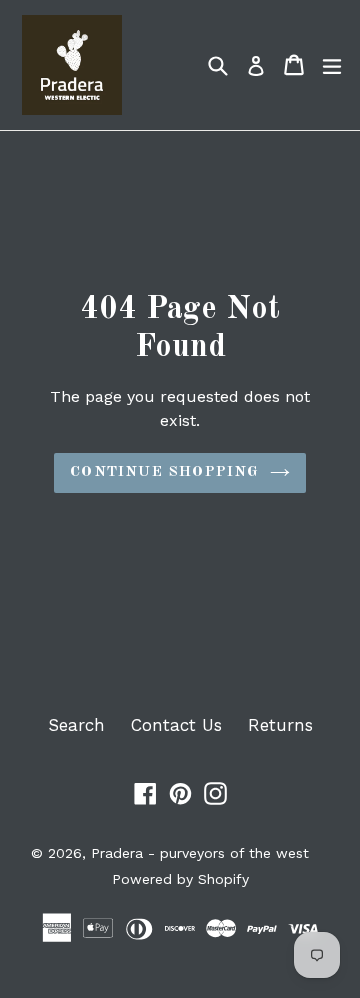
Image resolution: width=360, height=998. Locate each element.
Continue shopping (164, 472)
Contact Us (176, 725)
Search (76, 725)
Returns (280, 725)
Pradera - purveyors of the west (200, 853)
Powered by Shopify (180, 879)
